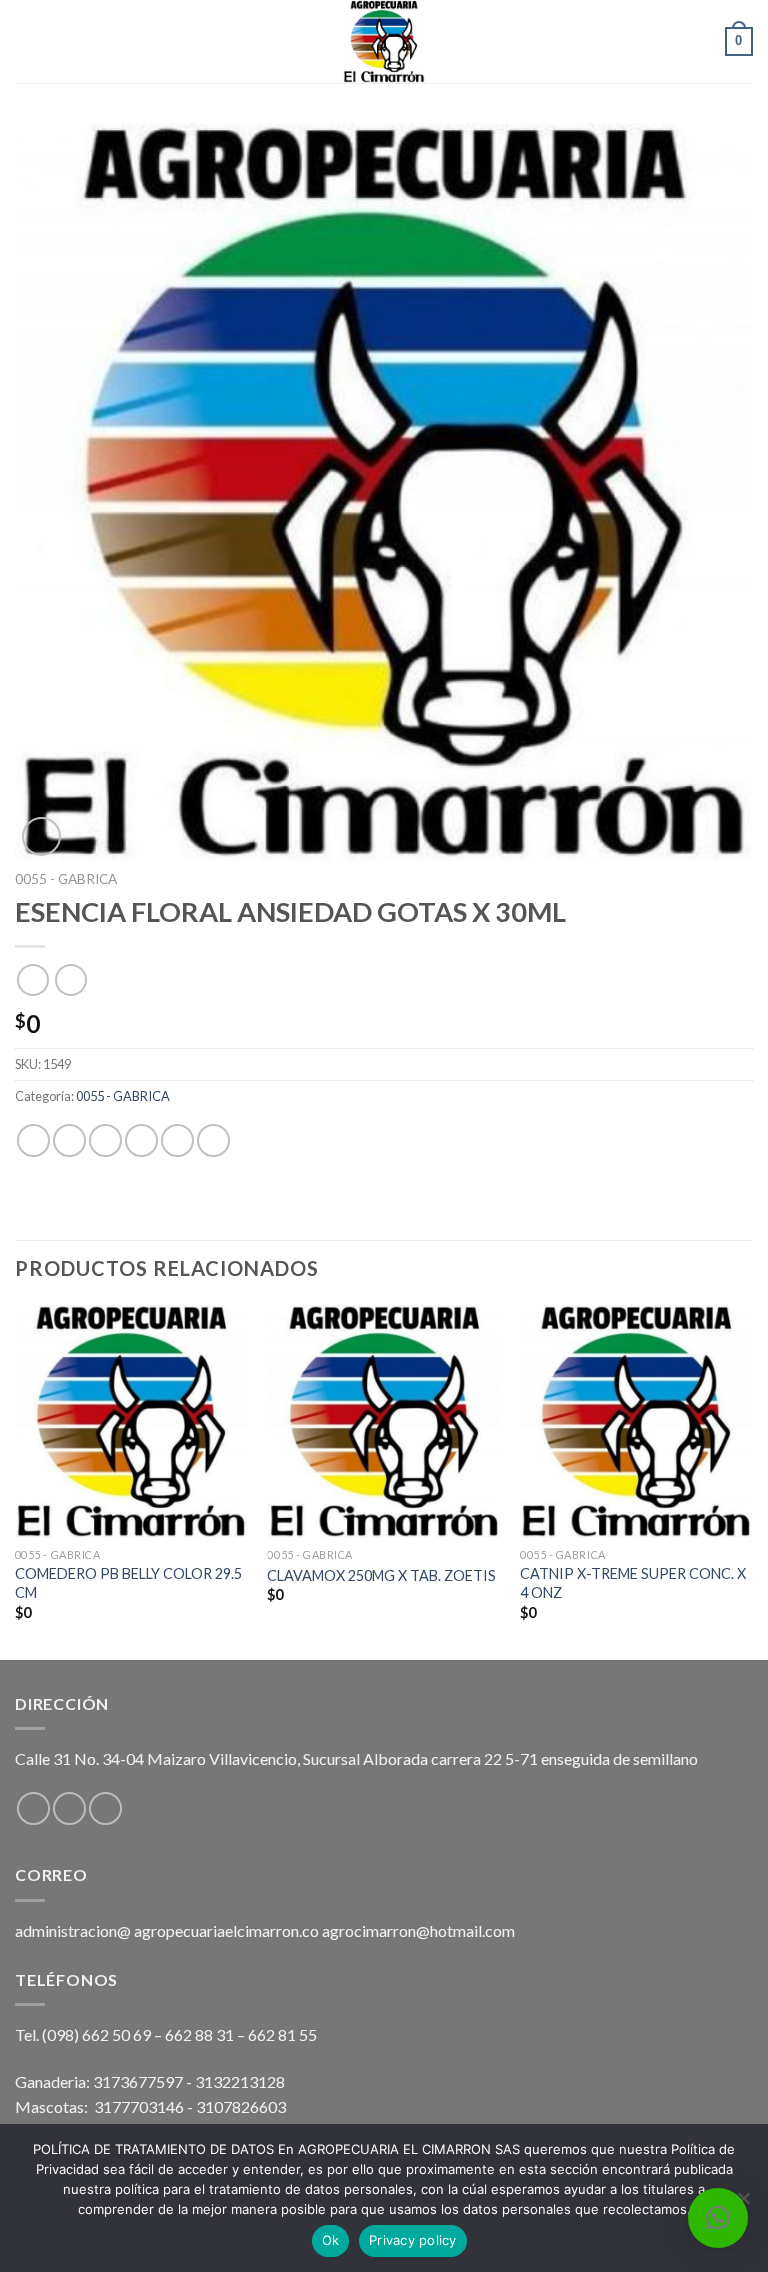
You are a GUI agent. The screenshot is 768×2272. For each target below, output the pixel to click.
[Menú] (27, 41)
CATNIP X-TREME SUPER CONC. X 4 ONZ (633, 1583)
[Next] (752, 1480)
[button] (718, 2218)
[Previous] (16, 1480)
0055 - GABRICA (66, 879)
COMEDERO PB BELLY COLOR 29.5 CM (128, 1583)
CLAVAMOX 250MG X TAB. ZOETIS (381, 1575)
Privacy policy (413, 2240)
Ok (331, 2240)
